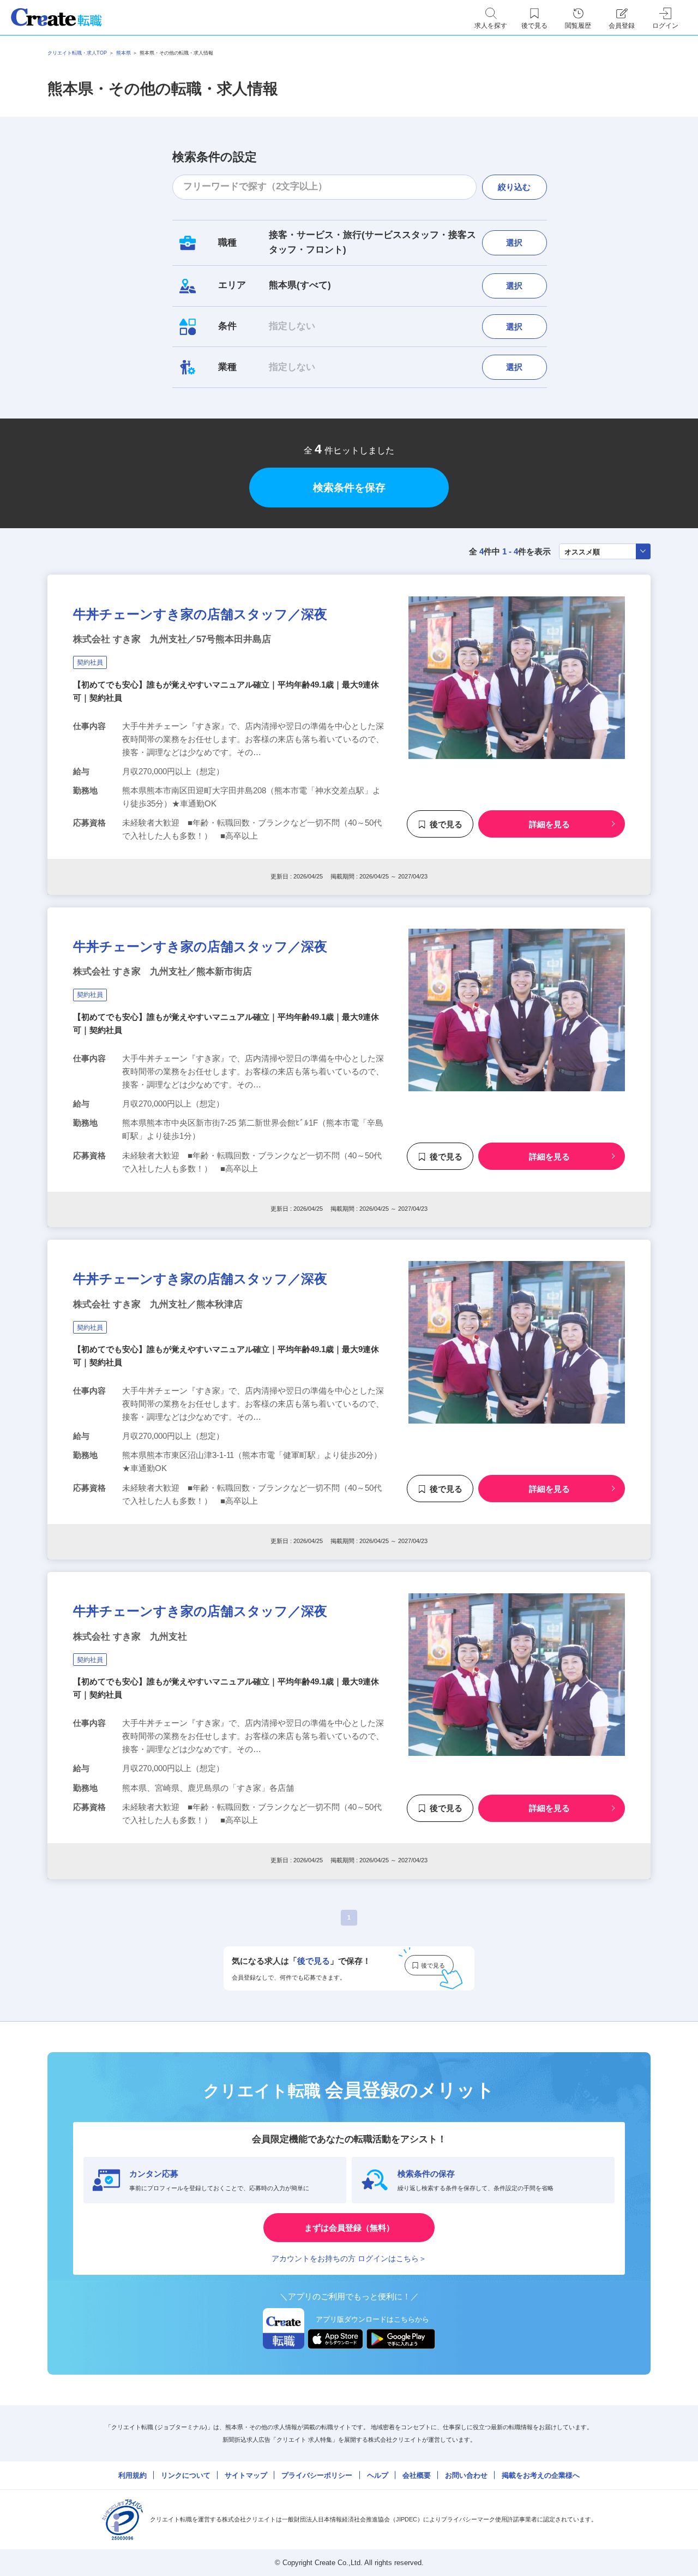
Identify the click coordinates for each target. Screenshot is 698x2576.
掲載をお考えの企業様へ (541, 2475)
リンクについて (186, 2475)
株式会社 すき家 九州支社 (130, 1637)
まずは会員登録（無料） (349, 2228)
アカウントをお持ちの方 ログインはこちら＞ (349, 2258)
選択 (514, 243)
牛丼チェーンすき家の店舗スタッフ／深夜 (200, 614)
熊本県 (124, 53)
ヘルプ (378, 2475)
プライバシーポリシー (317, 2475)
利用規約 (133, 2475)
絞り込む (514, 187)
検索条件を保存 (349, 488)
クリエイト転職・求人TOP (77, 53)
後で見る (446, 824)
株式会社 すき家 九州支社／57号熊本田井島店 (172, 639)
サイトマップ (246, 2475)
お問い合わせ (466, 2475)
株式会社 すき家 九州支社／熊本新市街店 (163, 972)
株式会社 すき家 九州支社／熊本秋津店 (158, 1304)
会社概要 (417, 2475)
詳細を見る (549, 824)
